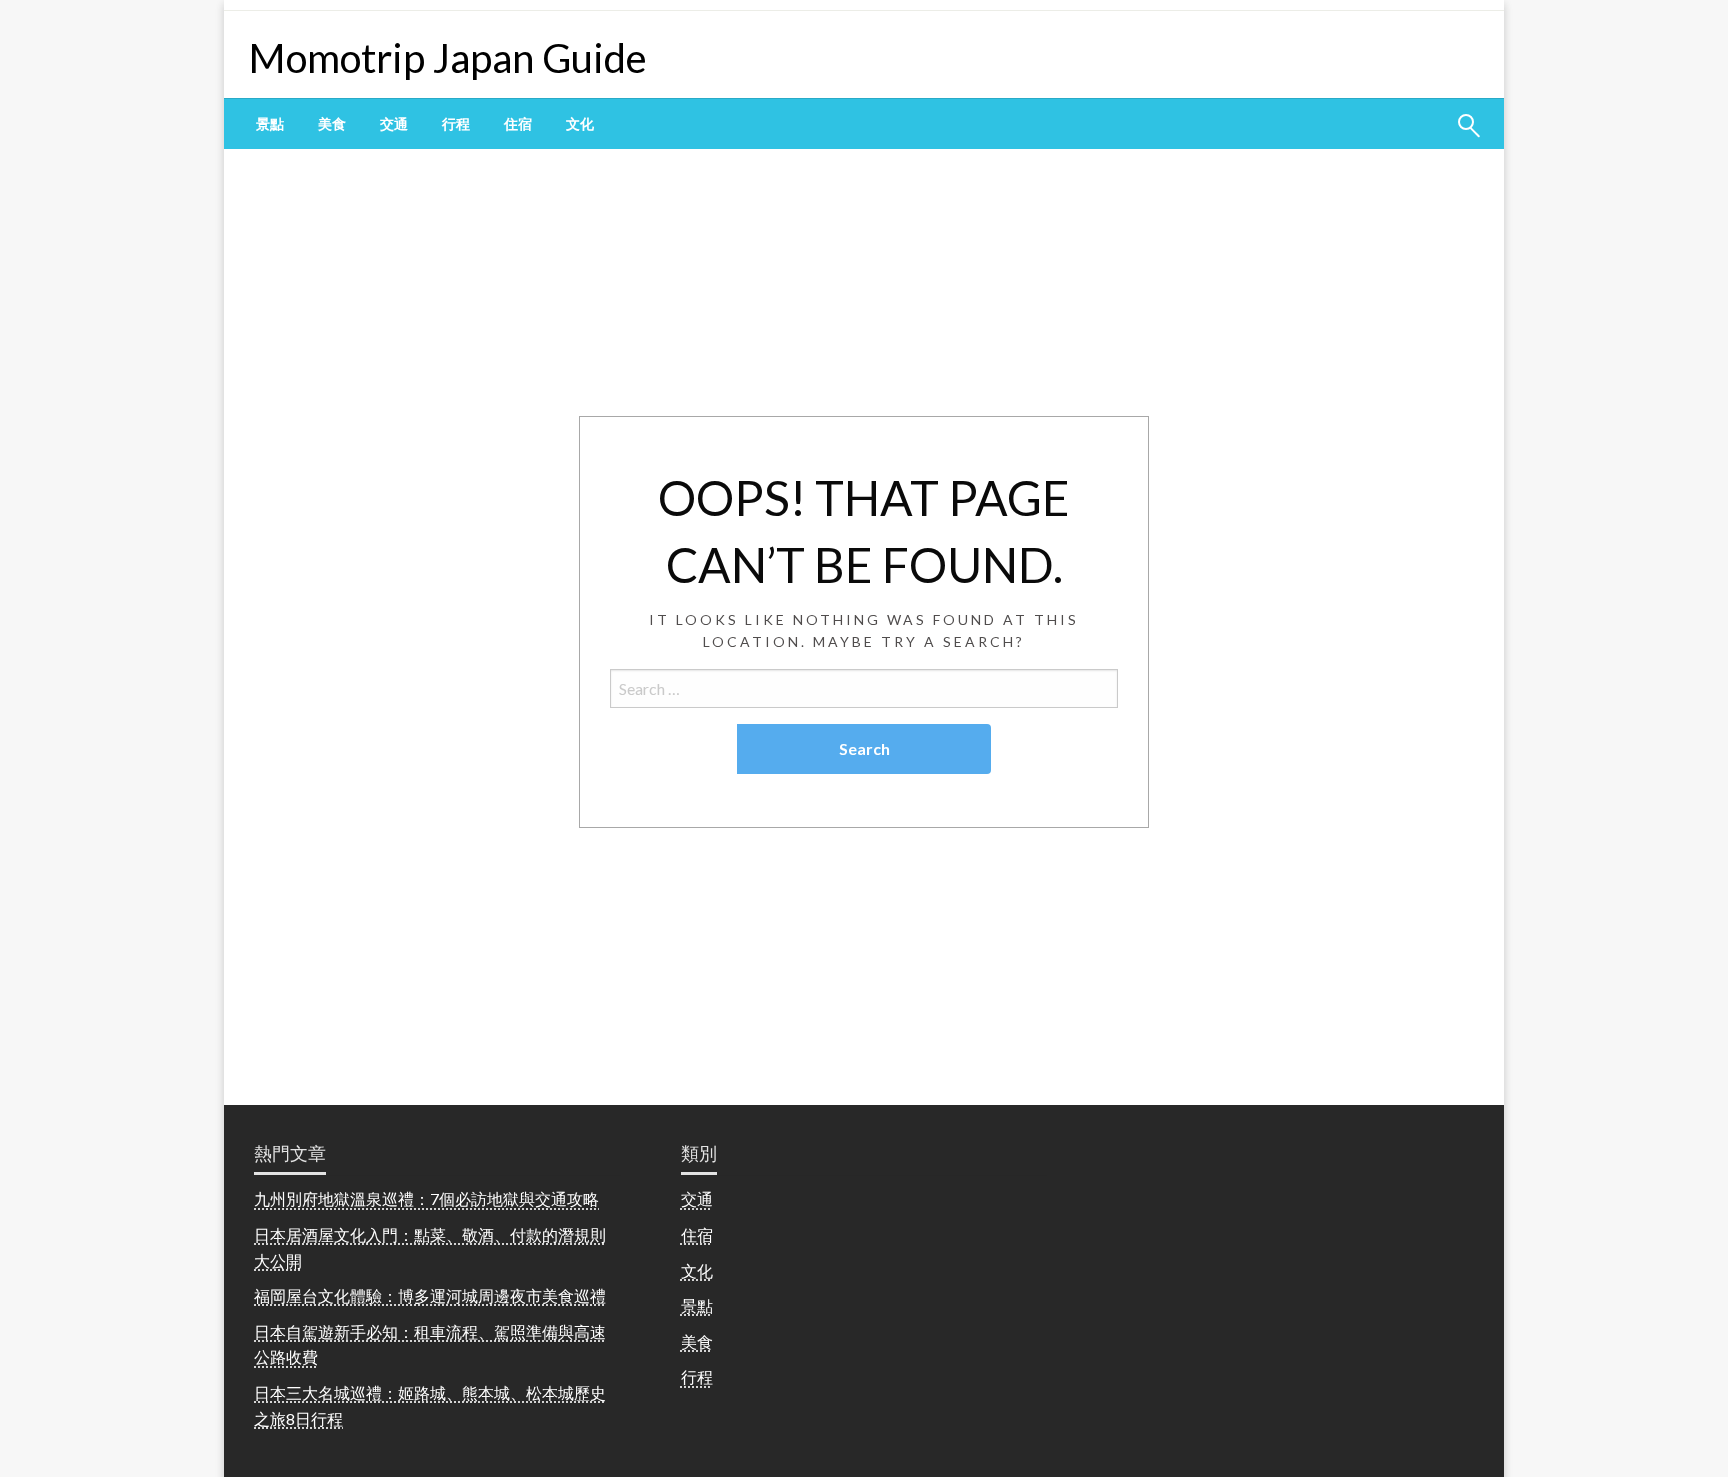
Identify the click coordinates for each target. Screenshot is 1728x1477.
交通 (394, 124)
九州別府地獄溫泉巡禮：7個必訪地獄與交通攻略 (426, 1198)
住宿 (518, 124)
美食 (332, 124)
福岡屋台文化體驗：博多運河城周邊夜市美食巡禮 (430, 1295)
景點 (270, 124)
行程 (456, 124)
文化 (580, 124)
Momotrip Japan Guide (448, 58)
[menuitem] (270, 124)
